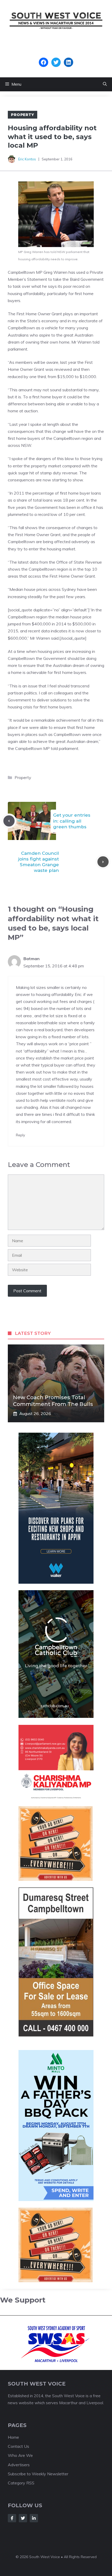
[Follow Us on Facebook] (12, 2518)
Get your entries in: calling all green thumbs (72, 821)
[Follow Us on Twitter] (23, 2518)
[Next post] (103, 862)
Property (23, 115)
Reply (20, 1135)
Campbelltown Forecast (56, 55)
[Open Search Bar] (105, 84)
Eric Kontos (27, 159)
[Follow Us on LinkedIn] (34, 2518)
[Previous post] (9, 821)
